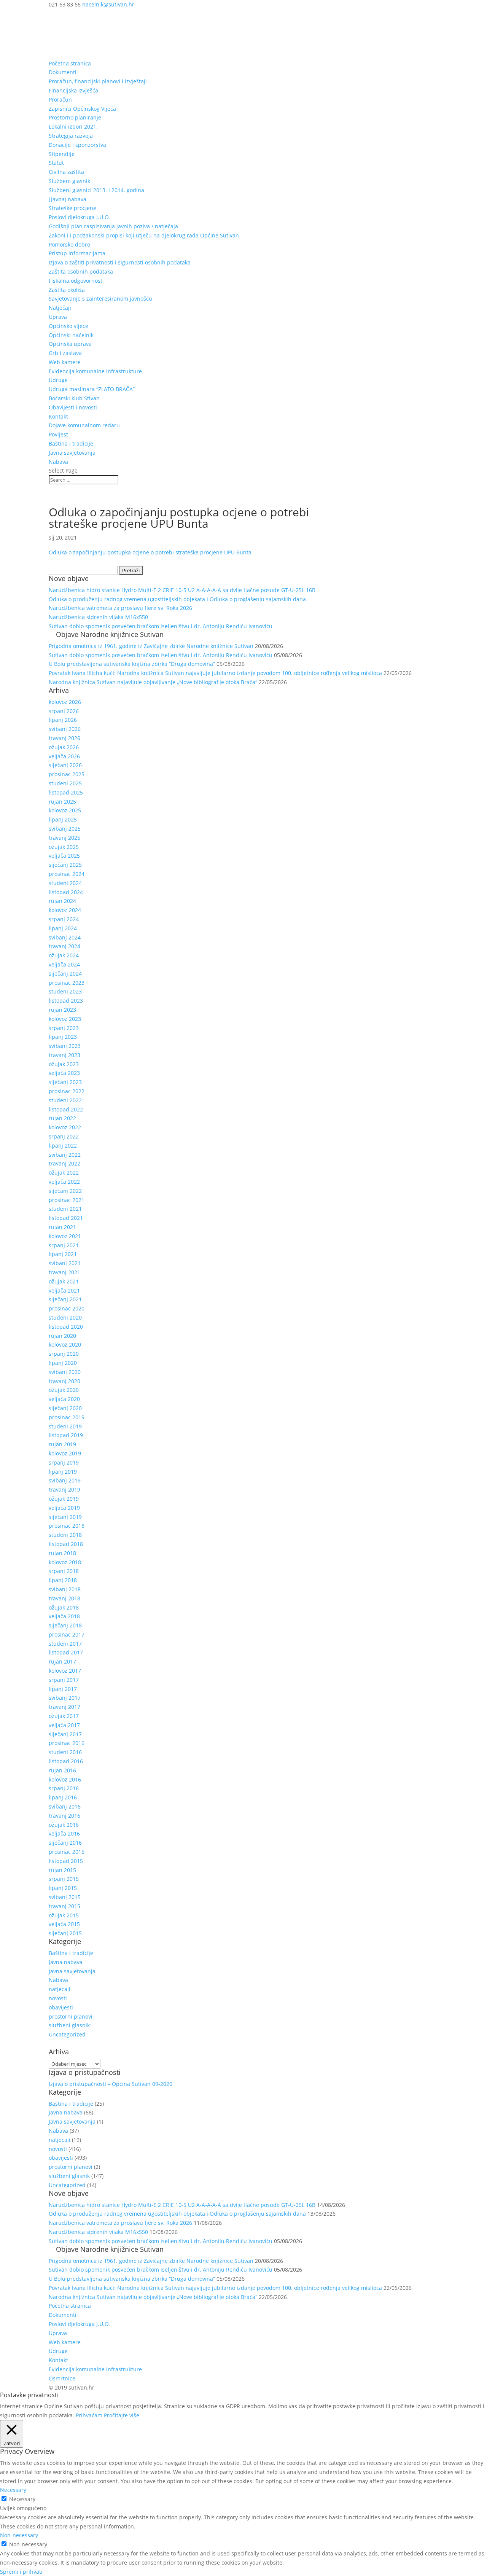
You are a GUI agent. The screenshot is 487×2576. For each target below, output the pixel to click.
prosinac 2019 (67, 1417)
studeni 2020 (65, 1317)
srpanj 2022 (64, 1136)
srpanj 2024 (64, 919)
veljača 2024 (64, 964)
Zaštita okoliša (67, 290)
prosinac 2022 (67, 1091)
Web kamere (65, 362)
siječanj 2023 (65, 1082)
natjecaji (60, 1989)
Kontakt (58, 416)
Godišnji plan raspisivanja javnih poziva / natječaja (113, 226)
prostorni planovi (71, 2016)
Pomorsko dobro (69, 244)
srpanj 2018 (64, 1571)
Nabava (58, 462)
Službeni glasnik (69, 181)
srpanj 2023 (64, 1028)
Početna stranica (70, 63)
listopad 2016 (66, 1761)
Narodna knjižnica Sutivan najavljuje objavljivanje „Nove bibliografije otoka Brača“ (153, 682)
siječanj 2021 (65, 1299)
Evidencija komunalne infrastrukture (95, 371)
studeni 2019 (65, 1426)
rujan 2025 (62, 802)
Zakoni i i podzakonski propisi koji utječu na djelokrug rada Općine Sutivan (144, 235)
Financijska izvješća (73, 90)
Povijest (58, 434)
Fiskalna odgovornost (76, 281)
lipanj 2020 (63, 1363)
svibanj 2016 (65, 1806)
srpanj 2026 (64, 711)
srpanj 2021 (64, 1245)
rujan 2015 (62, 1870)
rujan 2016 (62, 1770)
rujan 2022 (62, 1118)
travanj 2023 (64, 1055)
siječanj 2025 (65, 865)
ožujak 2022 (64, 1173)
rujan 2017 (62, 1661)
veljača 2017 (64, 1725)
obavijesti (61, 2007)
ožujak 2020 (64, 1390)
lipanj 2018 (63, 1580)
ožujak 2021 (64, 1281)
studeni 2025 (65, 783)
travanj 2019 (64, 1489)
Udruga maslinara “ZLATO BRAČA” (92, 389)
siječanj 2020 (65, 1408)
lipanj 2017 (63, 1689)
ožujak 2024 (64, 955)
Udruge (58, 380)
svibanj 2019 (65, 1480)
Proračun (60, 100)
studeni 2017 (65, 1644)
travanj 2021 (64, 1272)
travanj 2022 (64, 1163)
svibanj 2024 (65, 937)
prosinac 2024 (67, 874)
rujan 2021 (62, 1227)
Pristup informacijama (77, 253)
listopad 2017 (66, 1652)
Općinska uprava (70, 344)
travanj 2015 (64, 1906)
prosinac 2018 (67, 1526)
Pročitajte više (122, 2415)
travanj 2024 (64, 946)
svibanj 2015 (65, 1897)
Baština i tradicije (71, 443)
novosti (58, 1998)
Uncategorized (67, 2034)
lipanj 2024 (63, 928)
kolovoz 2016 (65, 1779)
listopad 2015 (66, 1861)
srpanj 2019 (64, 1462)
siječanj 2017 (65, 1734)
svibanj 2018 (65, 1589)
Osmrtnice (62, 2378)
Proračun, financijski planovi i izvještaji (98, 81)
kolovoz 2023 (65, 1019)
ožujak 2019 (64, 1499)
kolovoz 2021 (65, 1236)
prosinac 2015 (67, 1852)
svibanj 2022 (65, 1155)
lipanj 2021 (63, 1254)
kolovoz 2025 (65, 810)
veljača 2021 (64, 1290)
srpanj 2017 (64, 1680)
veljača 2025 (64, 856)
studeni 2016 (65, 1752)
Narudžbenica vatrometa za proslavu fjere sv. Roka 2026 (120, 608)
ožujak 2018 (64, 1607)
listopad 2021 (66, 1218)
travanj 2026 (64, 738)
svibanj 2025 (65, 829)
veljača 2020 (64, 1399)
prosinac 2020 (67, 1308)
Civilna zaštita (66, 172)
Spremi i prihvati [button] (21, 2572)
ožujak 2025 (64, 847)
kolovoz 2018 (65, 1562)
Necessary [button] (13, 2490)
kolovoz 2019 (65, 1453)
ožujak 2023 (64, 1064)
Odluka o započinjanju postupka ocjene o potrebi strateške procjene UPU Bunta (150, 552)
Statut (56, 163)
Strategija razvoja (71, 136)
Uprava (58, 317)
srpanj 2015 (64, 1879)
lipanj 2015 (63, 1888)
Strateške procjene (72, 208)
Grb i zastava (65, 353)
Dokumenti (63, 72)
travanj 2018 (64, 1598)
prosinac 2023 (67, 983)
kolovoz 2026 (65, 702)
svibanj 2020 (65, 1372)
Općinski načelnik (71, 335)
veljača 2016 (64, 1833)
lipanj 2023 (63, 1037)
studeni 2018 (65, 1535)
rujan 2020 (62, 1336)
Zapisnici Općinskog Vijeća (82, 109)
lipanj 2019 (63, 1472)
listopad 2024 (66, 892)
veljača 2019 (64, 1508)
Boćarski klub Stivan (74, 398)
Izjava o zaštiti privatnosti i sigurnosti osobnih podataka (120, 262)
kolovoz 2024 (65, 910)
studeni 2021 (65, 1209)
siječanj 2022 (65, 1191)
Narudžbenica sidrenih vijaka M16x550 (98, 617)
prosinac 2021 (67, 1200)
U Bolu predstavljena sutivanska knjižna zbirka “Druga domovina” (132, 664)
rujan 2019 (62, 1444)
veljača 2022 (64, 1182)
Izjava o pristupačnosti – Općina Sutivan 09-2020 (111, 2084)
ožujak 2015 (64, 1915)
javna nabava (66, 1962)
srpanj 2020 (64, 1354)
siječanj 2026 (65, 765)
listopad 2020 (66, 1327)
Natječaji (60, 308)
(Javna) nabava (68, 199)
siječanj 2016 (65, 1843)
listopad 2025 (66, 792)
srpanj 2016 (64, 1788)
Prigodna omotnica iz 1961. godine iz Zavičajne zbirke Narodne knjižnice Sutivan (151, 646)
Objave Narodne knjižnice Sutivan (110, 634)
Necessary (22, 2499)
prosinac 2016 (67, 1743)
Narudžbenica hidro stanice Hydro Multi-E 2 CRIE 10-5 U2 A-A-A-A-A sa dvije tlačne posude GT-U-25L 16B (182, 590)
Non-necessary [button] (19, 2535)
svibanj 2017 (65, 1698)
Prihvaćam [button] (89, 2415)
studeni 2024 (65, 883)
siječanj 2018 (65, 1625)
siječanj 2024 (65, 974)
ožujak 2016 (64, 1825)
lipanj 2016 (63, 1797)
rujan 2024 (62, 901)
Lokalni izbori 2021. (73, 127)
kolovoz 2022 (65, 1127)
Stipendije (62, 154)
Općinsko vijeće (68, 326)
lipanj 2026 (63, 720)
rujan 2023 (62, 1010)
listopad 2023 (66, 1001)
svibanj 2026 (65, 729)
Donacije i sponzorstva (77, 145)
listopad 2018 (66, 1544)
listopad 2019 (66, 1435)
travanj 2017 (64, 1707)
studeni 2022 (65, 1100)
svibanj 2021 (65, 1263)
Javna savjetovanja (72, 453)
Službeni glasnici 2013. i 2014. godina (96, 190)
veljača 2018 (64, 1616)
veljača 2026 (64, 756)
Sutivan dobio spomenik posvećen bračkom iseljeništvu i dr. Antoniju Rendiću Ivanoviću (161, 626)
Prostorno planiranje (75, 117)
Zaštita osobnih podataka (81, 271)
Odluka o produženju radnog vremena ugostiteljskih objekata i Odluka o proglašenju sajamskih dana (177, 599)
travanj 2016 (64, 1816)
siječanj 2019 (65, 1517)
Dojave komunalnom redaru (84, 425)
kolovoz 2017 (65, 1671)
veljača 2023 (64, 1073)
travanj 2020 (64, 1381)
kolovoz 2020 (65, 1345)
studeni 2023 (65, 991)
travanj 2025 (64, 838)
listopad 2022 (66, 1109)
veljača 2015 (64, 1924)
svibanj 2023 (65, 1046)
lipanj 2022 (63, 1146)
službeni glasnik (69, 2025)
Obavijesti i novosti (73, 407)
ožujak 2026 (64, 747)
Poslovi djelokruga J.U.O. (79, 217)
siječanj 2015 (65, 1933)
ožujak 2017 (64, 1716)
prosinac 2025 (67, 774)
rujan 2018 (62, 1553)
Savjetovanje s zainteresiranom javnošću (100, 299)
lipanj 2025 (63, 819)
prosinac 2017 (67, 1634)
